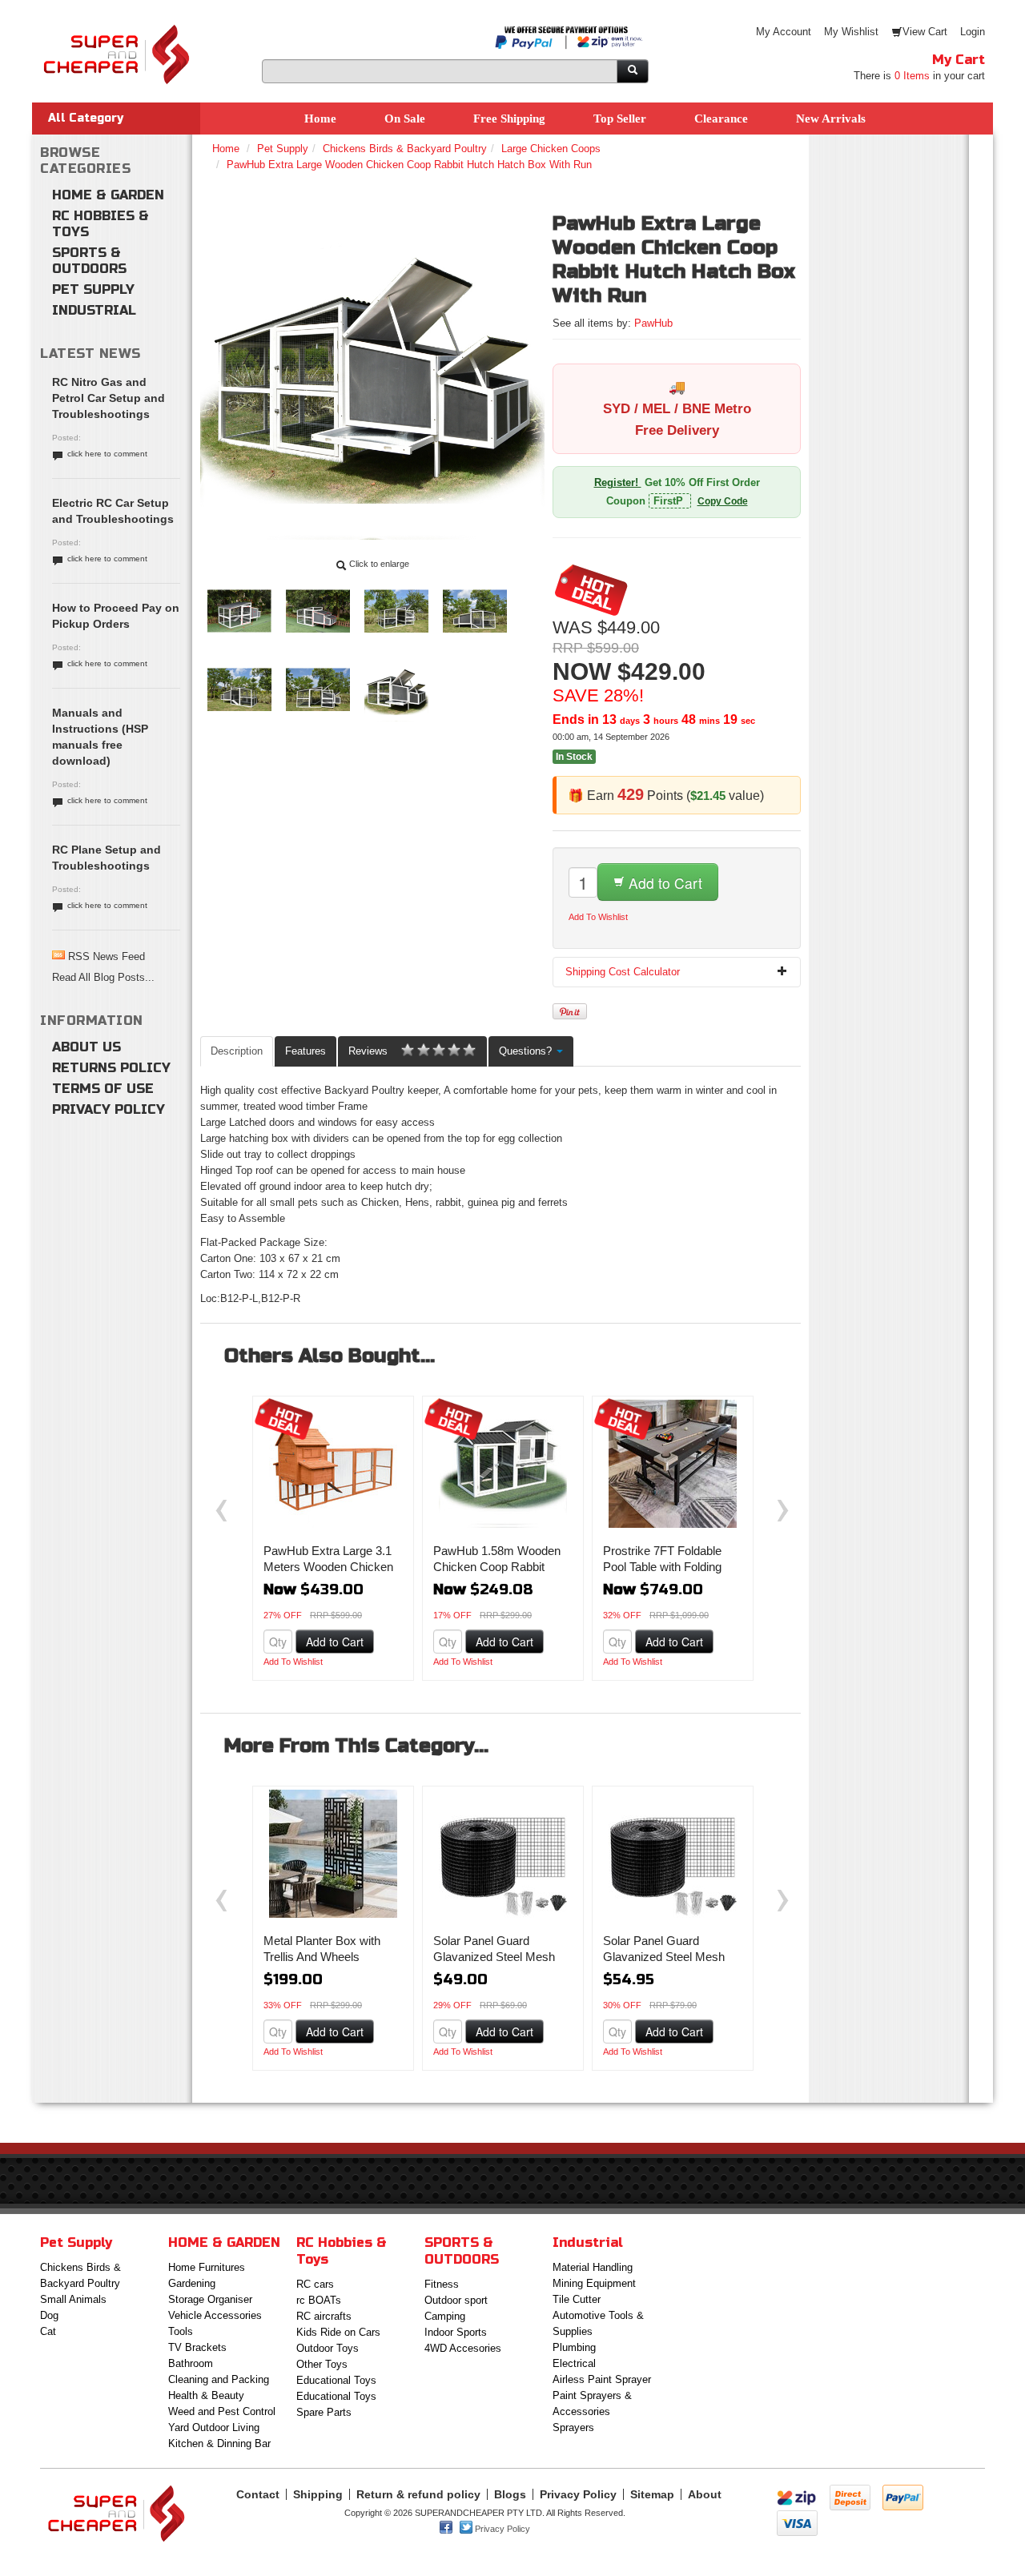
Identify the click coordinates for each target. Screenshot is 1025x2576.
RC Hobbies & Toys (100, 224)
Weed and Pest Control (222, 2411)
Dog (49, 2315)
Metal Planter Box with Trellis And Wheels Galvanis (322, 1957)
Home (320, 119)
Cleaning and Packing (219, 2379)
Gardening (192, 2283)
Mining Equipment (594, 2283)
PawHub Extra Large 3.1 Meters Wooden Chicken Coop (328, 1567)
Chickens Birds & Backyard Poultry (405, 149)
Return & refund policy (418, 2494)
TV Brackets (197, 2347)
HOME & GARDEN (108, 195)
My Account (784, 32)
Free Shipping (509, 119)
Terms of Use (103, 1089)
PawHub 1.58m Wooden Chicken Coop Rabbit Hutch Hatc (497, 1567)
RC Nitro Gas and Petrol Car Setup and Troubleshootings (109, 398)
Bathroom (191, 2363)
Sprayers (573, 2427)
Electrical (574, 2363)
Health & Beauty (206, 2395)
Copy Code (723, 501)
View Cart (925, 32)
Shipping (318, 2494)
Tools (181, 2331)
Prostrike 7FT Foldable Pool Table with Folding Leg (662, 1567)
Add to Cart (663, 883)
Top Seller (620, 119)
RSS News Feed (107, 956)
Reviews (368, 1051)
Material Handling (593, 2267)
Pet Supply (93, 289)
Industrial (94, 310)
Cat (48, 2331)
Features (305, 1051)
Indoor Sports (456, 2332)
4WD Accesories (463, 2348)
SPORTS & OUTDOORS (89, 261)
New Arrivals (831, 119)
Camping (445, 2316)
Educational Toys (336, 2380)
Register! (618, 482)
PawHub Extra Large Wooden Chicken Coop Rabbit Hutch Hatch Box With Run (409, 165)
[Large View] (239, 587)
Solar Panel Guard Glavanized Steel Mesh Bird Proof (664, 1957)
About (705, 2494)
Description (237, 1051)
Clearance (721, 119)
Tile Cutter (577, 2299)
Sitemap (652, 2494)
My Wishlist (851, 32)
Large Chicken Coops (551, 149)
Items (912, 76)
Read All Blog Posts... (103, 977)
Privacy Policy (109, 1109)
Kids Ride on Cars (338, 2332)
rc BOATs (319, 2300)
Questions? (527, 1051)
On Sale (405, 119)
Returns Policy (111, 1068)
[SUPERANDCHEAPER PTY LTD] (116, 32)
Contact (258, 2494)
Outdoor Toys (328, 2348)
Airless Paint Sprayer (602, 2379)
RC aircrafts (324, 2316)
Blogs (510, 2494)
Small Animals (73, 2299)
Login (973, 32)
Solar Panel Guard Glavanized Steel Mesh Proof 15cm (494, 1957)
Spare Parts (324, 2412)
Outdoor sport (456, 2300)
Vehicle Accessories (215, 2315)
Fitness (442, 2284)
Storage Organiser (210, 2299)
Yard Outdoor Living (214, 2427)
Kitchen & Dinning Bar (219, 2443)
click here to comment (107, 454)
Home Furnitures (207, 2267)
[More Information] (333, 1464)
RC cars (315, 2284)
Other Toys (322, 2364)
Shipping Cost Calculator (623, 972)
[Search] (633, 71)
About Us (86, 1047)
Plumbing (574, 2347)
